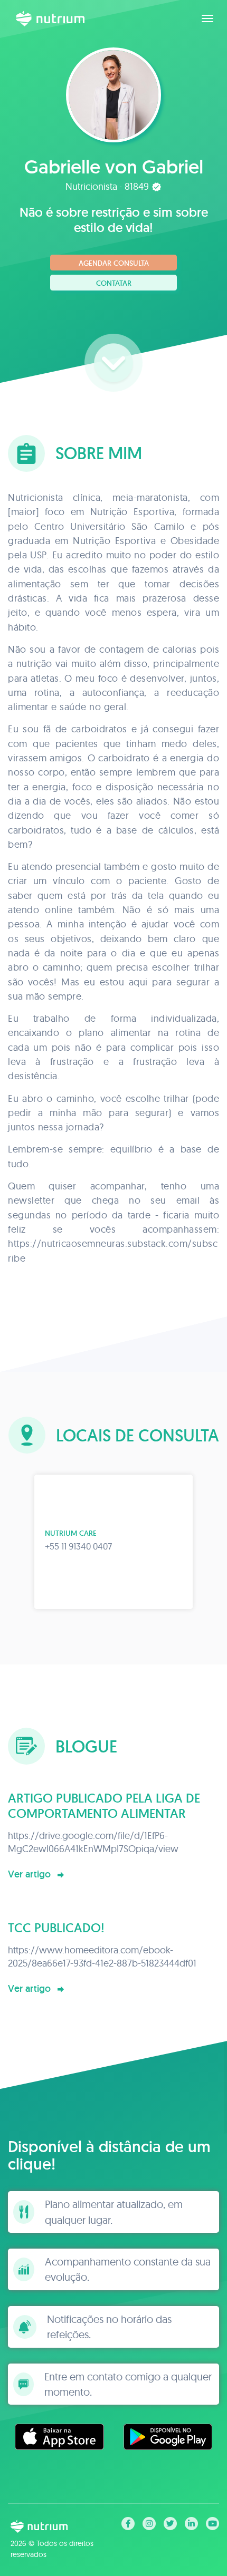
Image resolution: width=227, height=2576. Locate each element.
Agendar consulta (114, 263)
